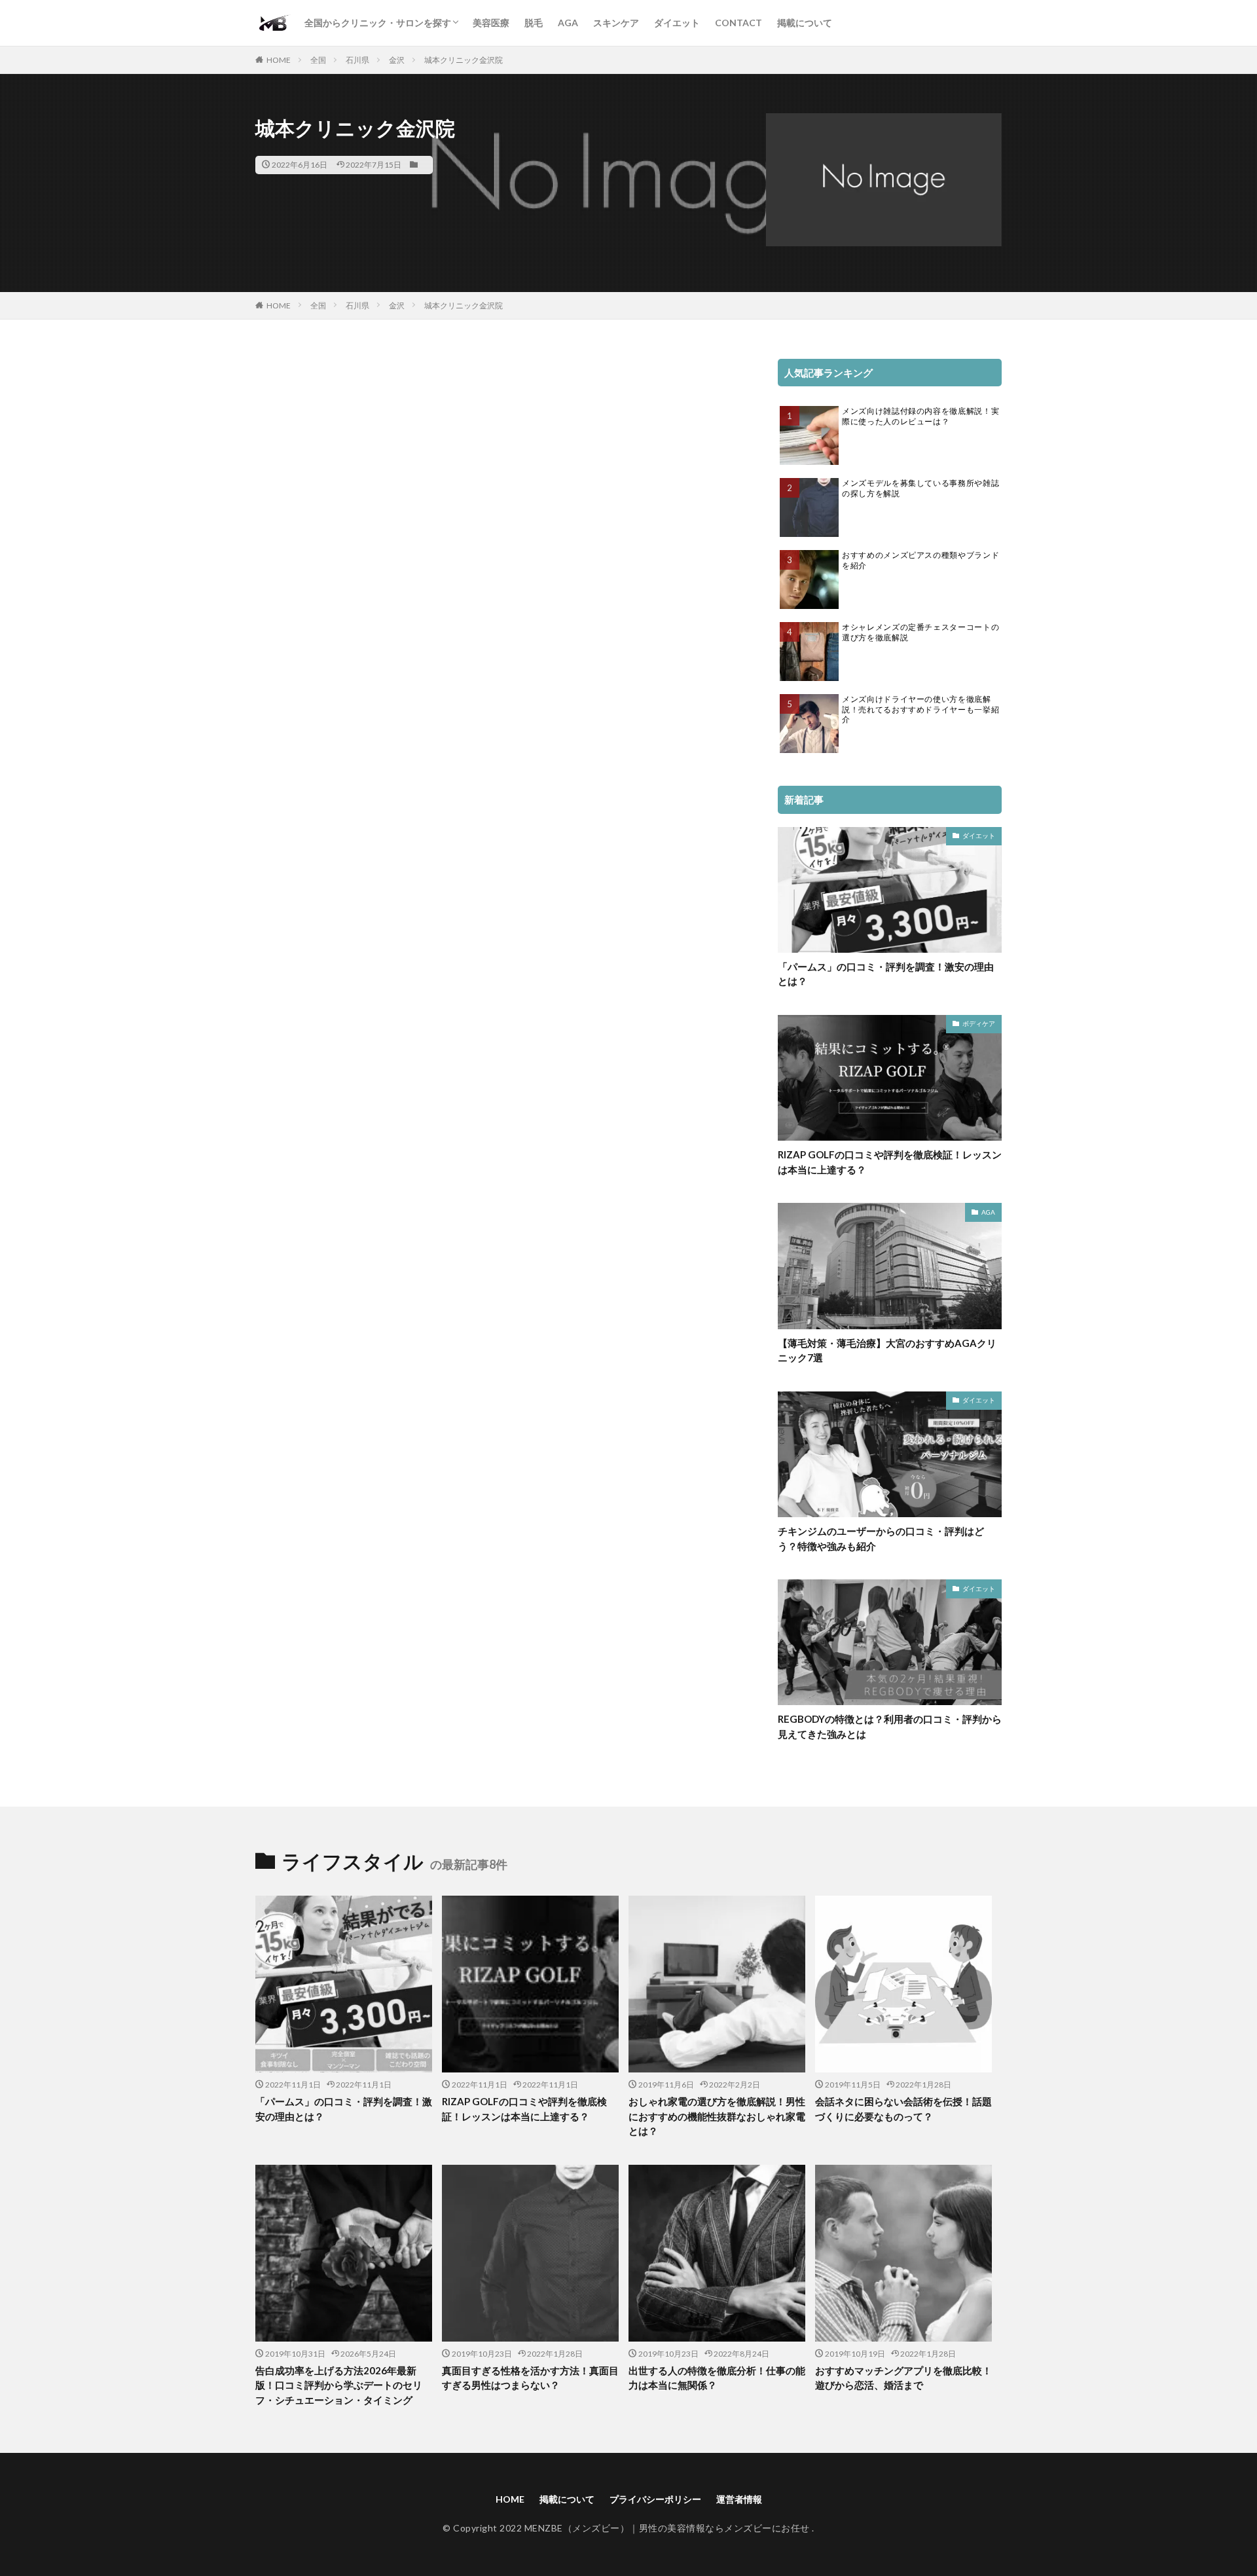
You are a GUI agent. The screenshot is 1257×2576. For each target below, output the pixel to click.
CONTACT (738, 23)
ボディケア (979, 1023)
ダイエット (677, 23)
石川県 (357, 60)
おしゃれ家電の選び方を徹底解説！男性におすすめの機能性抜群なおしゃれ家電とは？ (717, 2116)
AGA (568, 23)
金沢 (397, 60)
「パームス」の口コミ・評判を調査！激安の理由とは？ (886, 974)
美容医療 (491, 23)
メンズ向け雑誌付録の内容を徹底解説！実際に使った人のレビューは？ (920, 416)
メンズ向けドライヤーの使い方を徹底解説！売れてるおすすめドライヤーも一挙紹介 (920, 709)
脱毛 (534, 23)
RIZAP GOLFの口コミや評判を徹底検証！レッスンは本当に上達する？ (890, 1162)
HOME (279, 60)
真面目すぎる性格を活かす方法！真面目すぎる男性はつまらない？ (530, 2378)
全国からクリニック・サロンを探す (378, 23)
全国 (318, 60)
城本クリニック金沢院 (464, 60)
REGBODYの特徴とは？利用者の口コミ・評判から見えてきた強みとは (890, 1726)
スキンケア (616, 23)
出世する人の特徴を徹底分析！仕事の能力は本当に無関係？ (717, 2378)
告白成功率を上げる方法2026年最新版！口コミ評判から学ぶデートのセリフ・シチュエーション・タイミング (339, 2385)
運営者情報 (739, 2499)
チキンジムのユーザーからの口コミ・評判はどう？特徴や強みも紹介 (881, 1538)
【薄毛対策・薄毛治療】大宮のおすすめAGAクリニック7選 (887, 1351)
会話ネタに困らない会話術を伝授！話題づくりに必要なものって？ (903, 2109)
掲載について (805, 23)
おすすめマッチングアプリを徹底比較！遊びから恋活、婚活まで (903, 2378)
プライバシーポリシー (655, 2499)
